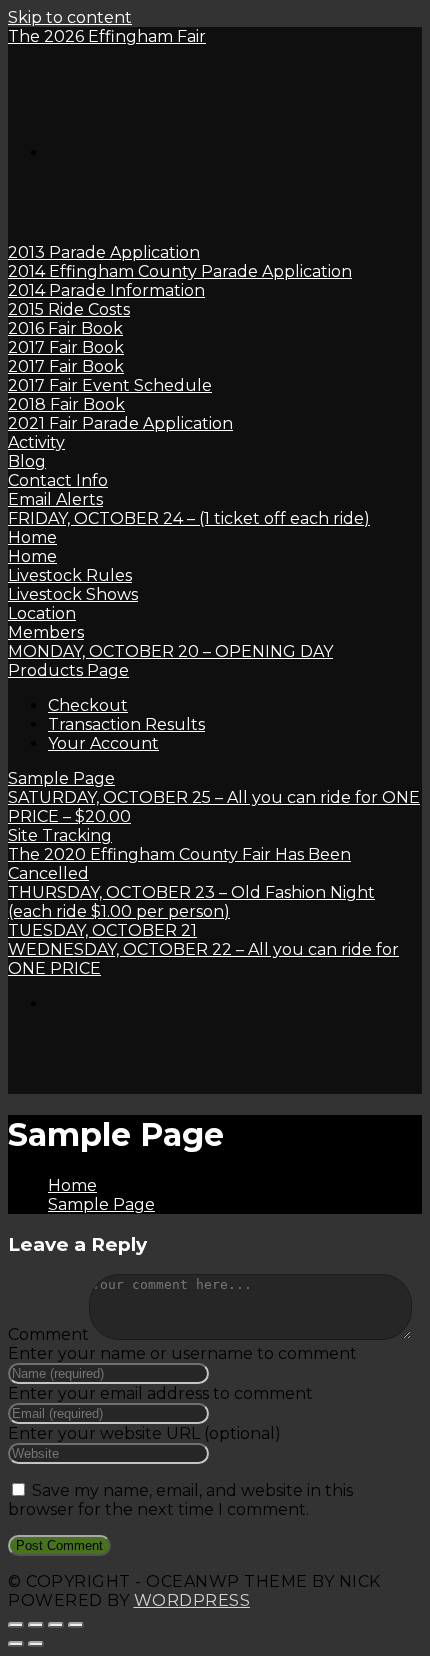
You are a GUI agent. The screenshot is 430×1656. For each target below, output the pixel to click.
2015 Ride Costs (69, 309)
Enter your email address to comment (160, 1393)
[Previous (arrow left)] (16, 1644)
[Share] (36, 1625)
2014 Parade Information (106, 290)
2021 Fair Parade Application (120, 423)
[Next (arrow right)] (36, 1644)
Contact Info (58, 480)
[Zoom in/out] (76, 1625)
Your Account (103, 743)
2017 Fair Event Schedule (110, 385)
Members (46, 632)
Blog (27, 461)
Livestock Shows (73, 594)
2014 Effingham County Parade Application (180, 271)
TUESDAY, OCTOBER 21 (102, 930)
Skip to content (70, 17)
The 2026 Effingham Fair (107, 36)
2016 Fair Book (65, 328)
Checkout (88, 705)
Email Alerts (55, 499)
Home (32, 537)
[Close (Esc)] (16, 1625)
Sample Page (61, 778)
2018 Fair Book (66, 404)
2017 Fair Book (66, 347)
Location (42, 613)
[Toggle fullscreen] (56, 1625)
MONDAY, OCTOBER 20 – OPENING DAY (170, 651)
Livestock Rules (70, 575)
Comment (48, 1334)
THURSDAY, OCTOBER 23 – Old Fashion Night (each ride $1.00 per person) (191, 902)
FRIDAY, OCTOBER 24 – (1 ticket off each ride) (189, 518)
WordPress (192, 1600)
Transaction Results (126, 724)
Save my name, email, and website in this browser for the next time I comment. (180, 1500)
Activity (36, 442)
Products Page (68, 670)
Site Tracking (60, 835)
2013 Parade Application (104, 252)
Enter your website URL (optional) (144, 1433)
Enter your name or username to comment (182, 1353)
